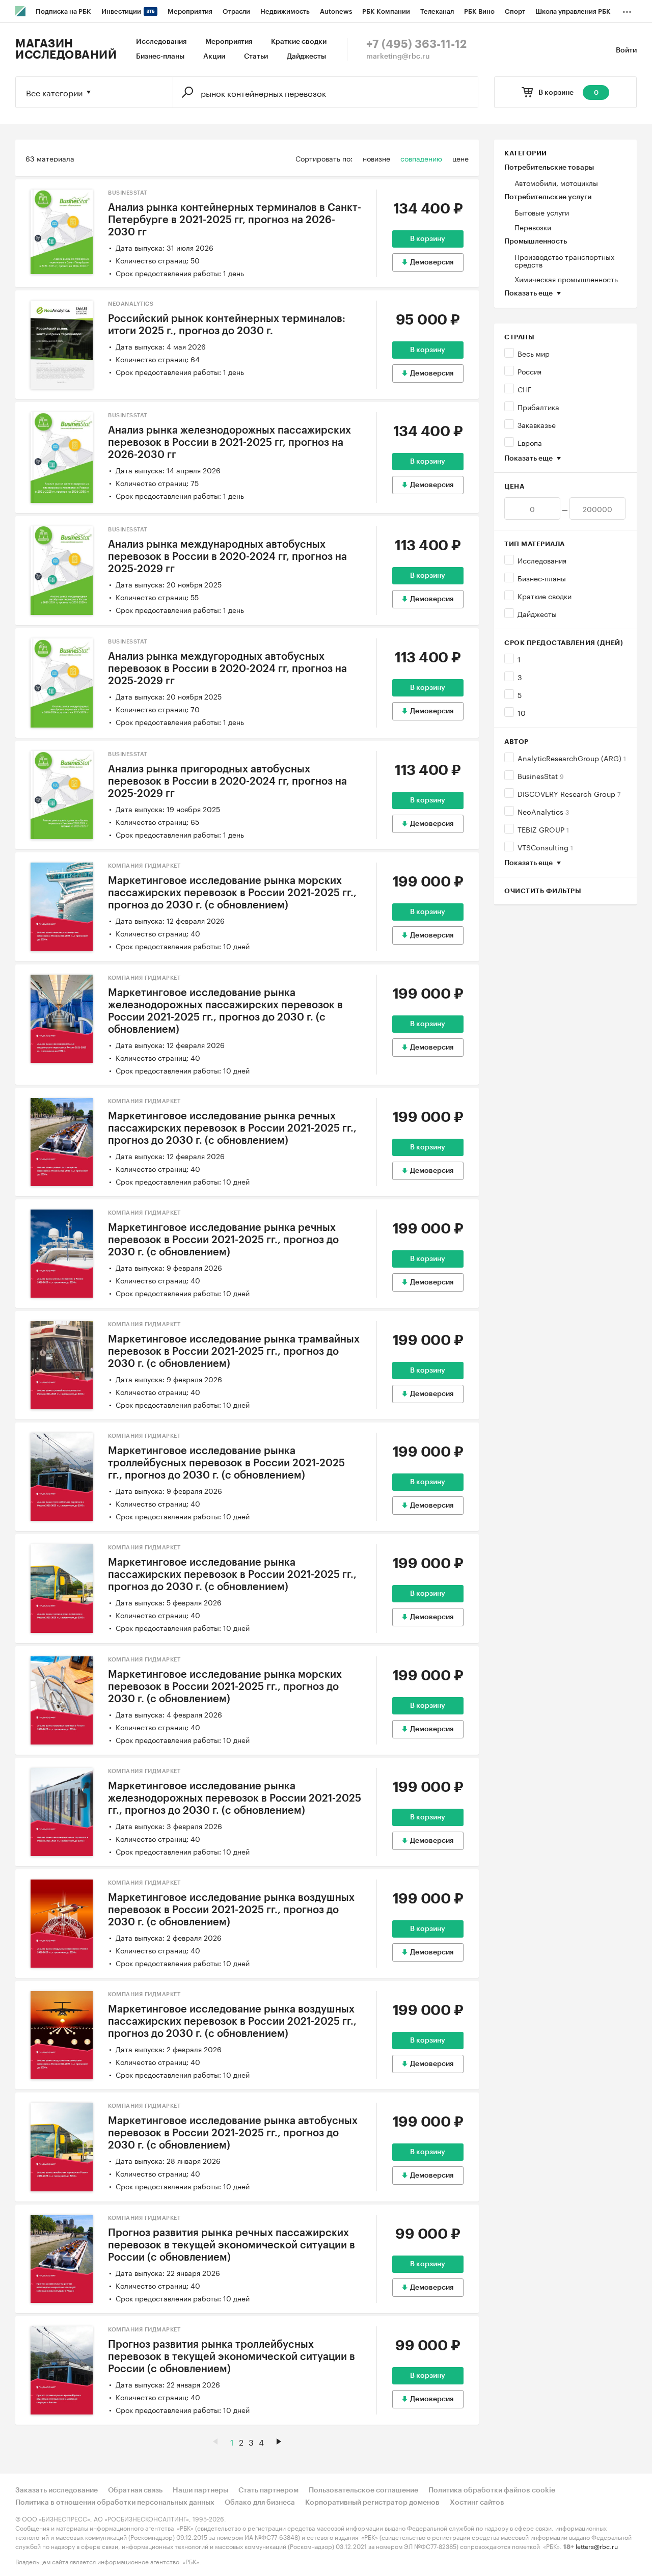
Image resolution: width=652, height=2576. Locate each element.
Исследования (161, 42)
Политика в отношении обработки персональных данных (115, 2503)
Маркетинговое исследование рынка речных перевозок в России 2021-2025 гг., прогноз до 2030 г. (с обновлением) (223, 1240)
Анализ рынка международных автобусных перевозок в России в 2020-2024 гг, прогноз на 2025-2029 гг (227, 557)
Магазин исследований (66, 49)
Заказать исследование (57, 2490)
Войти (626, 50)
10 (522, 712)
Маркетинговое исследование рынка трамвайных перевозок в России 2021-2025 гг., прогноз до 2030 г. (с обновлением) (234, 1352)
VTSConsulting (545, 847)
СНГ (525, 389)
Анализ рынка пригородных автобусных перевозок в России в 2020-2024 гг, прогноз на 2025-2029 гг (227, 782)
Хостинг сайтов (477, 2503)
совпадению (421, 158)
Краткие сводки (299, 42)
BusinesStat (541, 775)
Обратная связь (135, 2490)
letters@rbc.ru (597, 2546)
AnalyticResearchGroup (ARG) (572, 758)
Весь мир (534, 353)
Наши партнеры (200, 2490)
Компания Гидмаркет (144, 866)
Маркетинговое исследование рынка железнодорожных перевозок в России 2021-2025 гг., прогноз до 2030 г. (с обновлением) (235, 1799)
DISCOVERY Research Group (569, 793)
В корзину (428, 239)
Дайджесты (306, 57)
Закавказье (537, 424)
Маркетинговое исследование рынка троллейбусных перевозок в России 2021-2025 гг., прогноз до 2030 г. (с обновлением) (226, 1463)
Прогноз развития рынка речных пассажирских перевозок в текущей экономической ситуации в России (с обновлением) (232, 2245)
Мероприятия (229, 42)
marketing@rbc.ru (398, 57)
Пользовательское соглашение (363, 2490)
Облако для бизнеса (260, 2503)
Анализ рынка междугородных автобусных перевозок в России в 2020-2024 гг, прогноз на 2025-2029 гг (227, 669)
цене (460, 158)
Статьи (256, 57)
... (627, 10)
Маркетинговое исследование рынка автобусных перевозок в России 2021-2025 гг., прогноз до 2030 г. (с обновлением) (233, 2133)
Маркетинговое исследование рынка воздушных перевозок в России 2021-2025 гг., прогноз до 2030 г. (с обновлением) (231, 1910)
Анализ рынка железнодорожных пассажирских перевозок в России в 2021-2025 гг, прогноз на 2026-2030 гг (229, 443)
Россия (529, 371)
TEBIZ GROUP (543, 829)
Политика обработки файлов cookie (492, 2490)
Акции (214, 57)
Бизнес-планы (160, 57)
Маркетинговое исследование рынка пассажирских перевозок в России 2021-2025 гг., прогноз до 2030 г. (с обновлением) (232, 1575)
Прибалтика (538, 407)
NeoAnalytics (543, 811)
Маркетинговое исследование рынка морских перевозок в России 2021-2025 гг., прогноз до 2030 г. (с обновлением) (225, 1687)
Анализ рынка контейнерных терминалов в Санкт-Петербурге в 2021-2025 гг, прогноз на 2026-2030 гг (235, 220)
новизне (376, 158)
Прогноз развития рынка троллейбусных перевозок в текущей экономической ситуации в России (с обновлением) (232, 2357)
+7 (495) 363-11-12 (416, 44)
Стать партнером (268, 2490)
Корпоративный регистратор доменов (372, 2503)
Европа (530, 442)
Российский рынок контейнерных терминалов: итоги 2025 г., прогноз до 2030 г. (227, 325)
